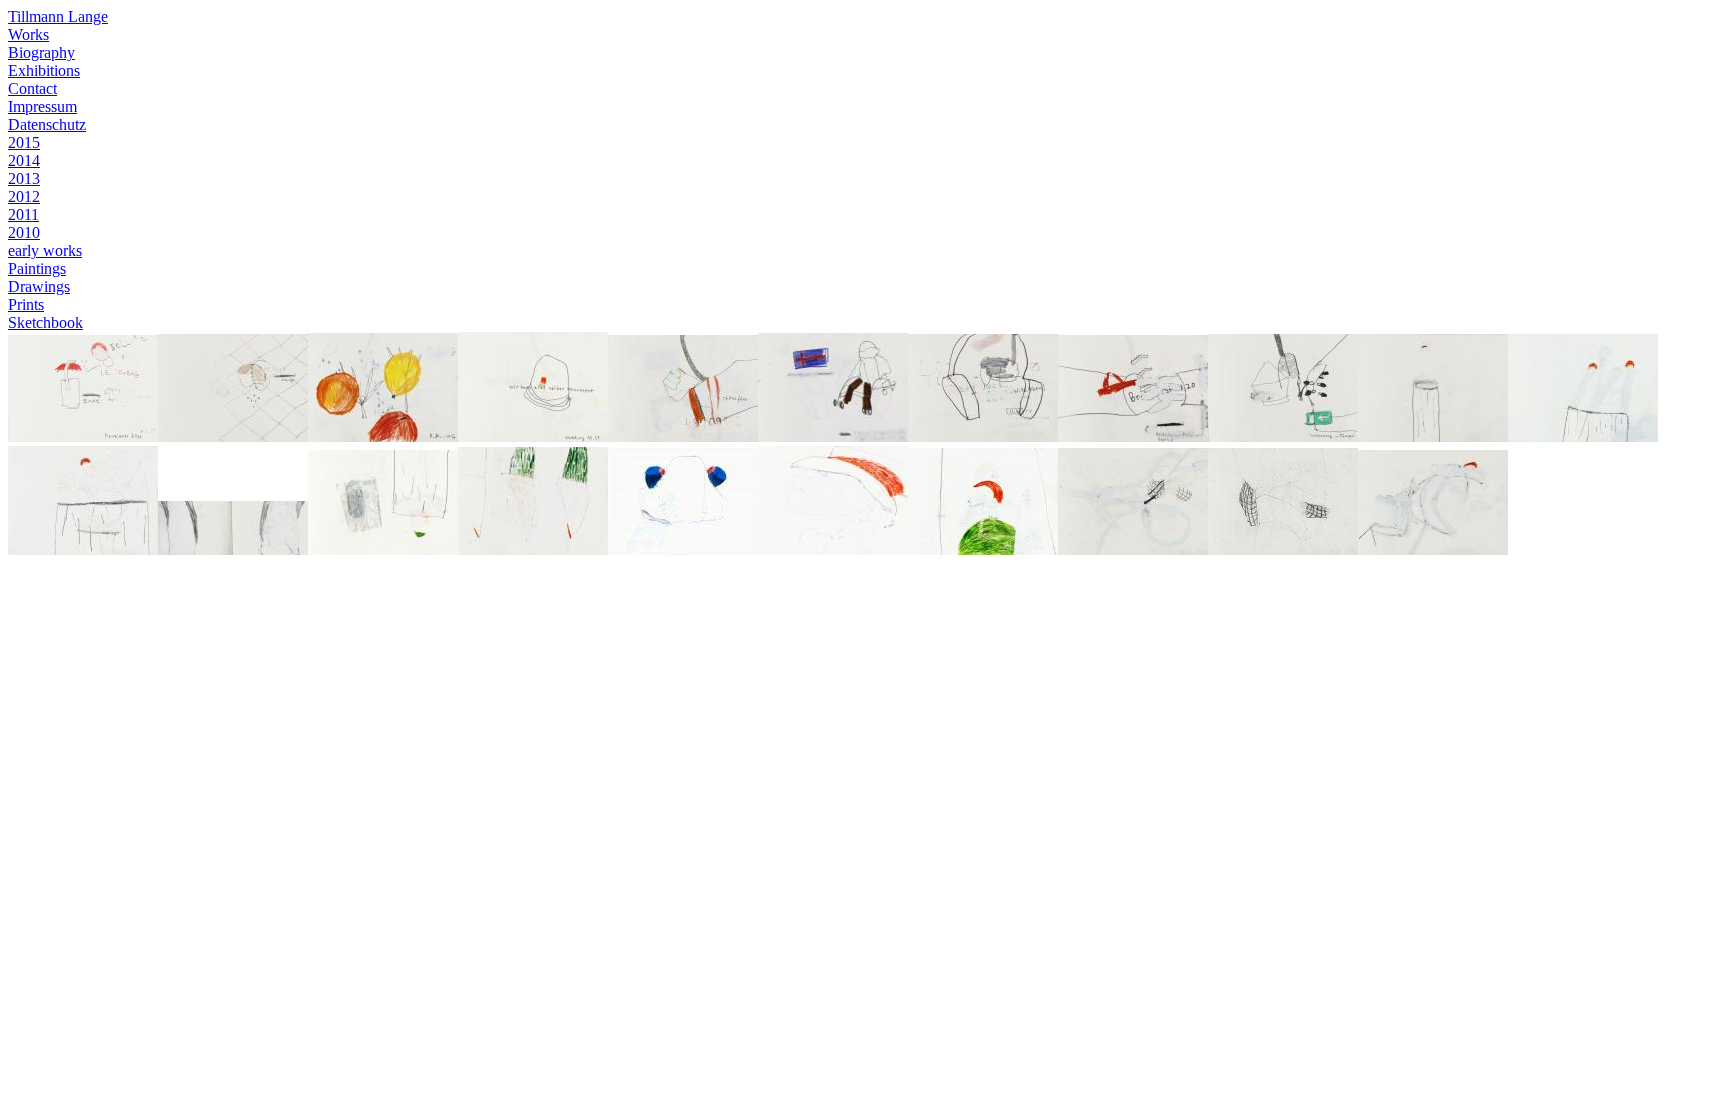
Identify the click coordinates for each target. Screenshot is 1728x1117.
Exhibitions (44, 70)
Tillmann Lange (58, 16)
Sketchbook (45, 322)
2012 (24, 196)
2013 (24, 178)
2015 (24, 142)
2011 (23, 214)
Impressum (42, 106)
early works (45, 250)
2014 (24, 160)
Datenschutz (47, 124)
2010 (24, 232)
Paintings (37, 268)
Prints (26, 304)
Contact (32, 88)
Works (28, 34)
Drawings (39, 286)
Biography (41, 52)
